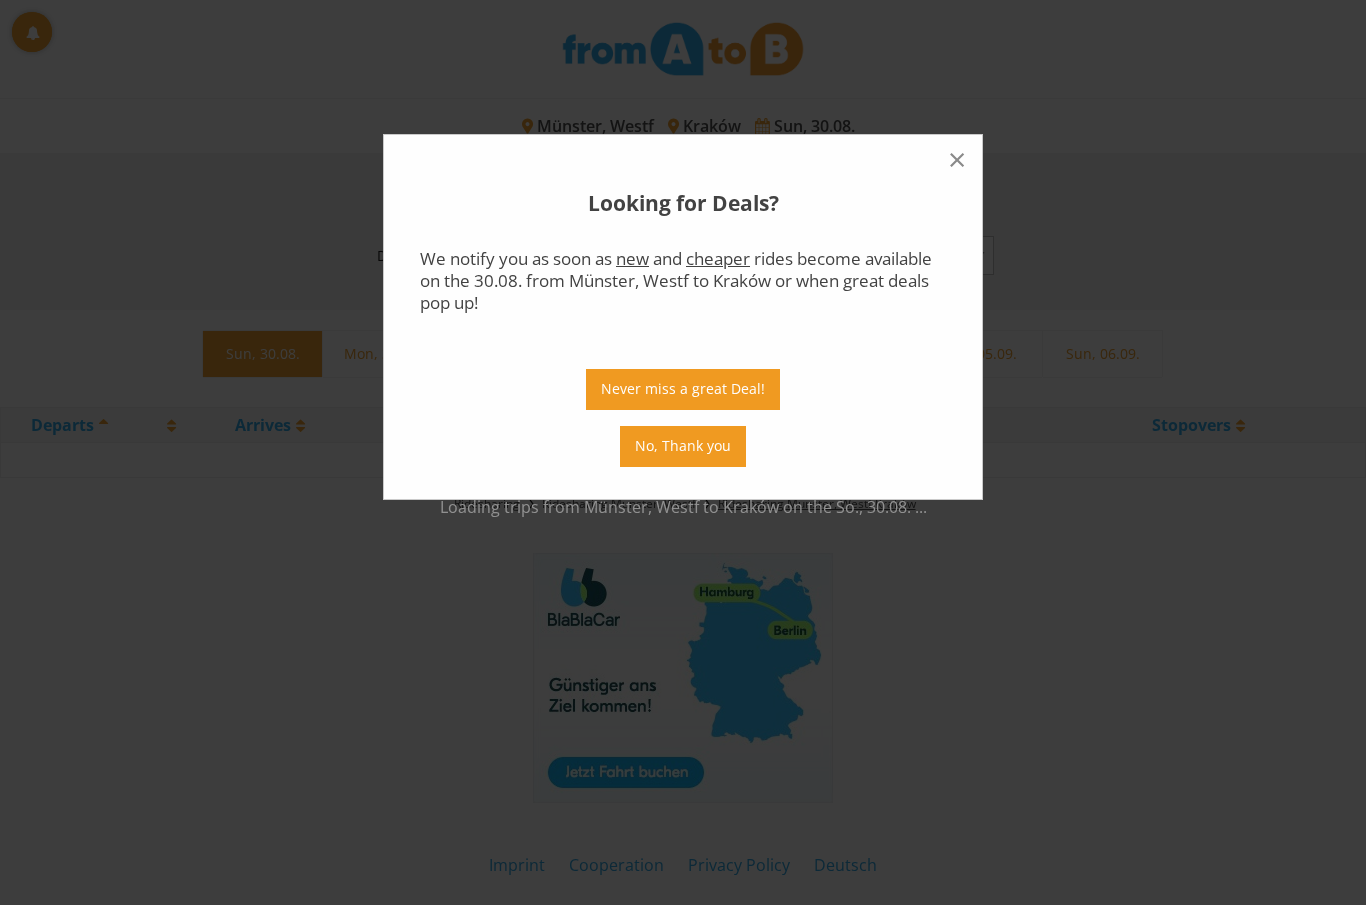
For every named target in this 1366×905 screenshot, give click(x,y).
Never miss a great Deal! (683, 388)
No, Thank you (683, 445)
